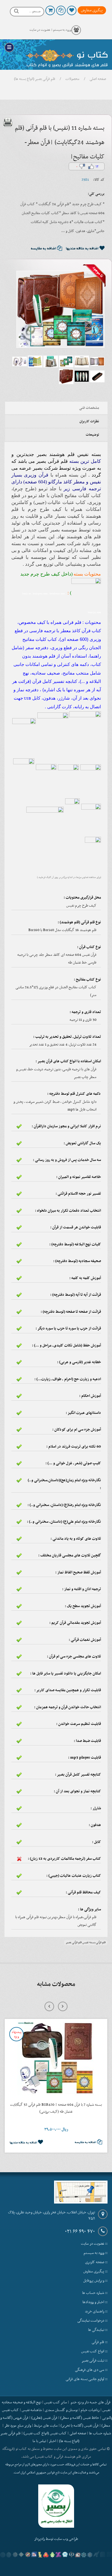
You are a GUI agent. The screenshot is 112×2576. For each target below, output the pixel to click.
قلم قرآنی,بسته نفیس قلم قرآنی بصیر (86, 1942)
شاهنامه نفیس (32, 2410)
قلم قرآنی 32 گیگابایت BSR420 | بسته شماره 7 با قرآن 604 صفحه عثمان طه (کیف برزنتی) (56, 2108)
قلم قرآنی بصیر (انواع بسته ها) (35, 79)
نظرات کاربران (89, 421)
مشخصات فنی (89, 408)
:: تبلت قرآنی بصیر (95, 2361)
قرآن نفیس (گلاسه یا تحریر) (80, 2426)
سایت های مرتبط (46, 2426)
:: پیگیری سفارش (95, 2272)
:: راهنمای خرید (96, 2311)
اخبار (53, 2441)
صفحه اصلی (98, 79)
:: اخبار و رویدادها (95, 2302)
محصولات (72, 79)
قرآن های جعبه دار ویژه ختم (90, 2402)
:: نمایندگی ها (98, 2330)
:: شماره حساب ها (95, 2293)
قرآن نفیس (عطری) (44, 2418)
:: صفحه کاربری (96, 2262)
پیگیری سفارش (92, 10)
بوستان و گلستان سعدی (61, 2410)
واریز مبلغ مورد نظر (18, 2426)
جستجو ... (35, 11)
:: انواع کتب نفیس (94, 2351)
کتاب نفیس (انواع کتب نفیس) (45, 2433)
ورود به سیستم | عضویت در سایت (50, 30)
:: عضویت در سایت (94, 2244)
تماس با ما (39, 2441)
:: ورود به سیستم (96, 2253)
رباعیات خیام (90, 2410)
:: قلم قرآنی (100, 2342)
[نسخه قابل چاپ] (8, 122)
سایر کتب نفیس (56, 2402)
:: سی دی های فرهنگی (91, 2370)
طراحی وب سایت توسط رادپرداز (56, 2539)
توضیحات (92, 435)
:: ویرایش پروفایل (95, 2281)
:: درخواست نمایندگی (92, 2321)
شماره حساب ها (100, 2433)
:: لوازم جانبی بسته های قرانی (87, 2379)
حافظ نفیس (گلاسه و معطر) (80, 2418)
